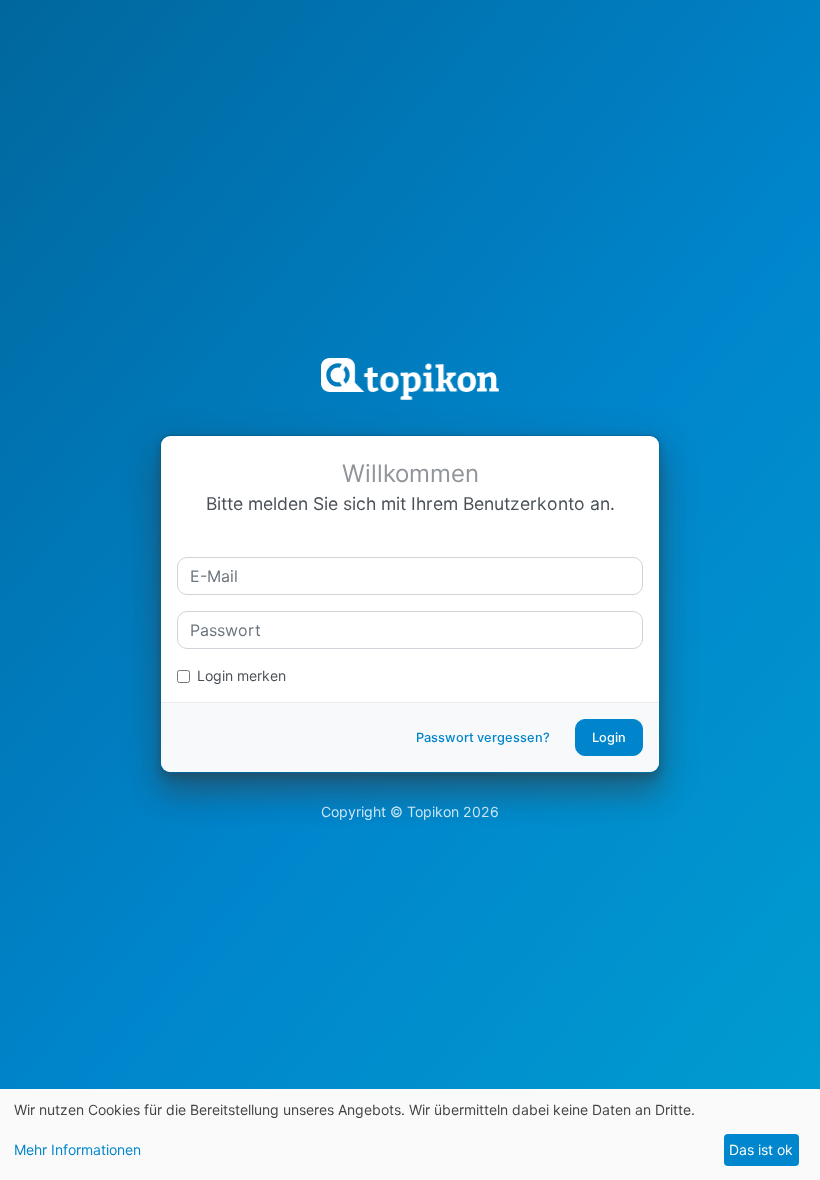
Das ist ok (761, 1149)
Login (609, 737)
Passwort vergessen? (483, 737)
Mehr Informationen (77, 1149)
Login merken (241, 675)
